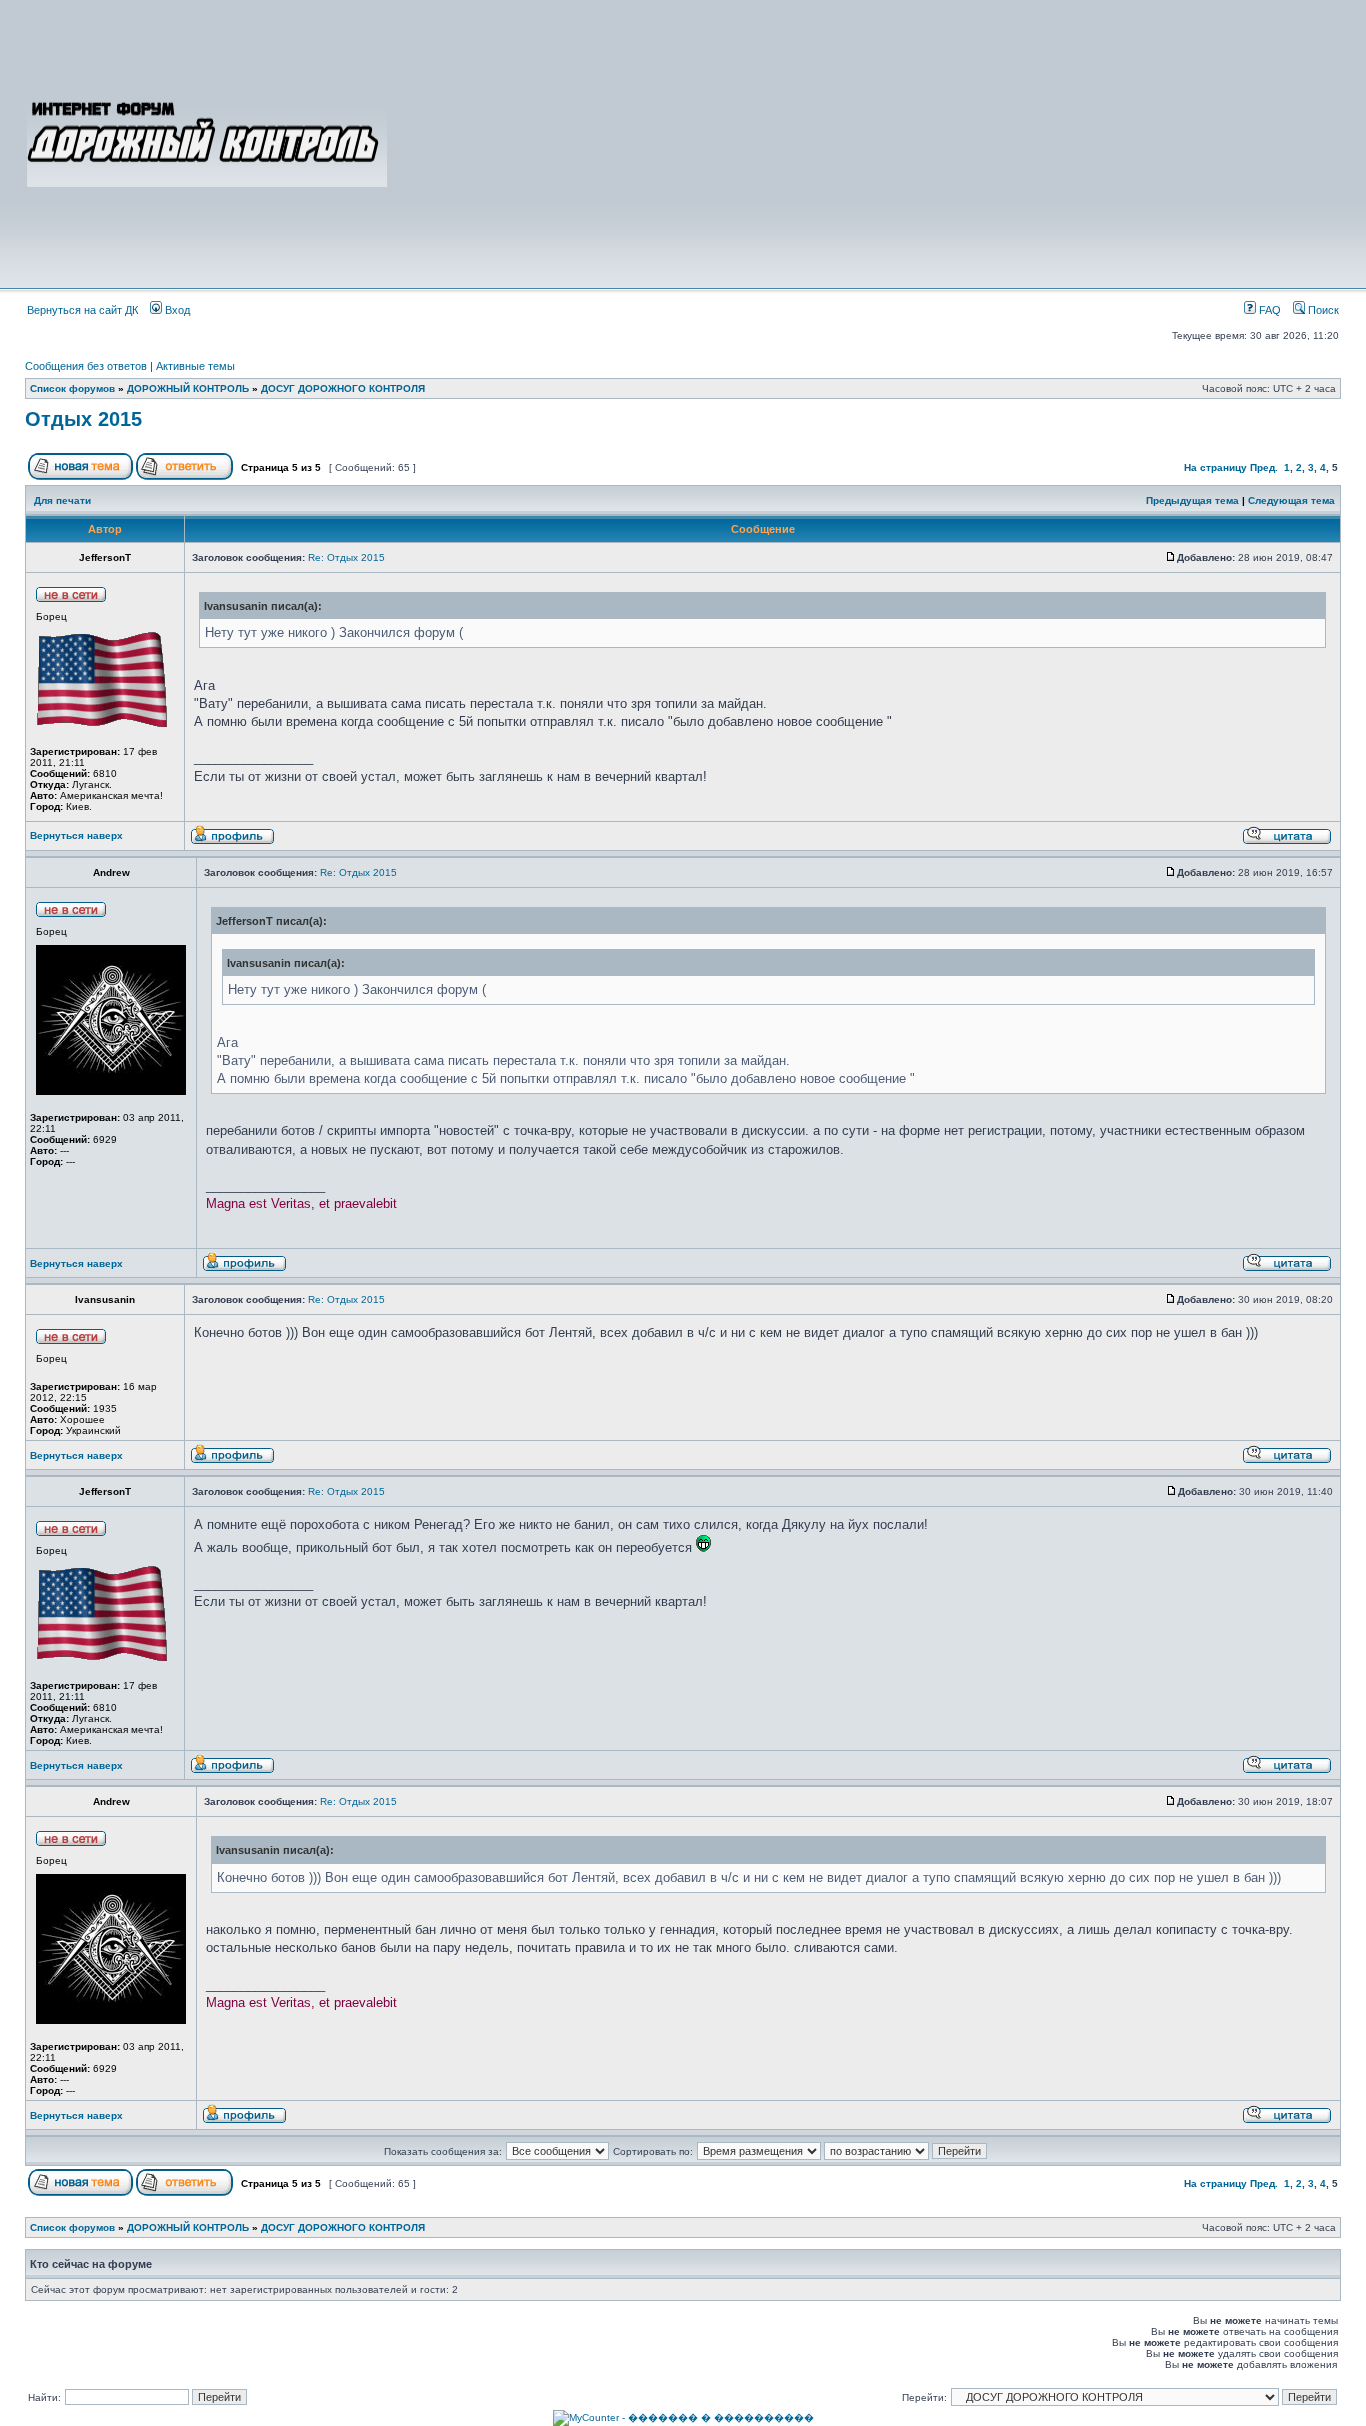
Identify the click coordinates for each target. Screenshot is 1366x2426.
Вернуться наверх (76, 835)
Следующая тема (1291, 500)
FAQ (1268, 310)
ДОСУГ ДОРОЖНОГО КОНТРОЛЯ (343, 388)
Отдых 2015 (83, 419)
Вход (176, 310)
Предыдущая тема (1192, 500)
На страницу (1215, 467)
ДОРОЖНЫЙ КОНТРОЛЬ (188, 388)
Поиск (1322, 310)
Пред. (1264, 467)
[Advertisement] (865, 142)
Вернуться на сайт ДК (82, 310)
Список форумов (72, 388)
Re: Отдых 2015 (346, 557)
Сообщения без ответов (86, 366)
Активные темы (195, 366)
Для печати (62, 500)
